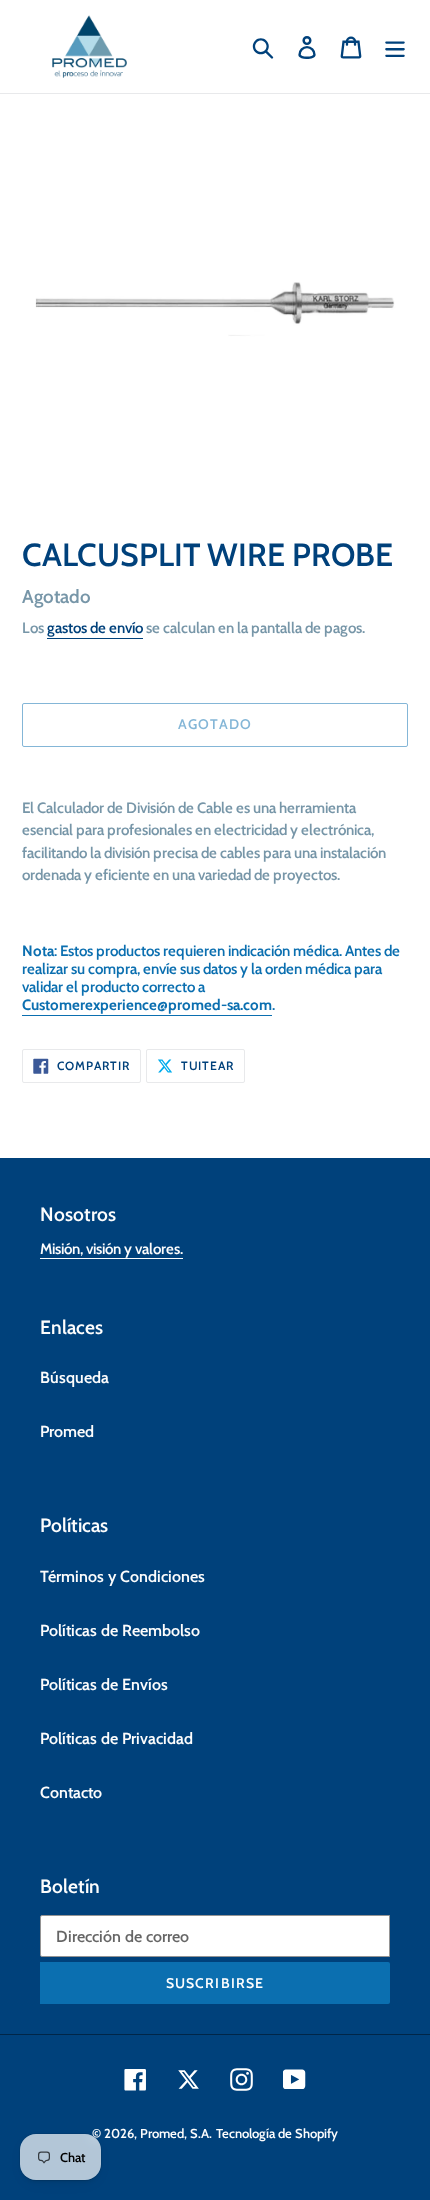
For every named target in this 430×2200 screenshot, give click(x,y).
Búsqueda (74, 1377)
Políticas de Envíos (104, 1684)
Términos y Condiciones (122, 1576)
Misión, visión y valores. (111, 1249)
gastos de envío (95, 628)
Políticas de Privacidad (116, 1738)
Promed (67, 1431)
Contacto (71, 1792)
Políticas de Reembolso (120, 1630)
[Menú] (395, 46)
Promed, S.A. (176, 2133)
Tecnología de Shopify (277, 2133)
